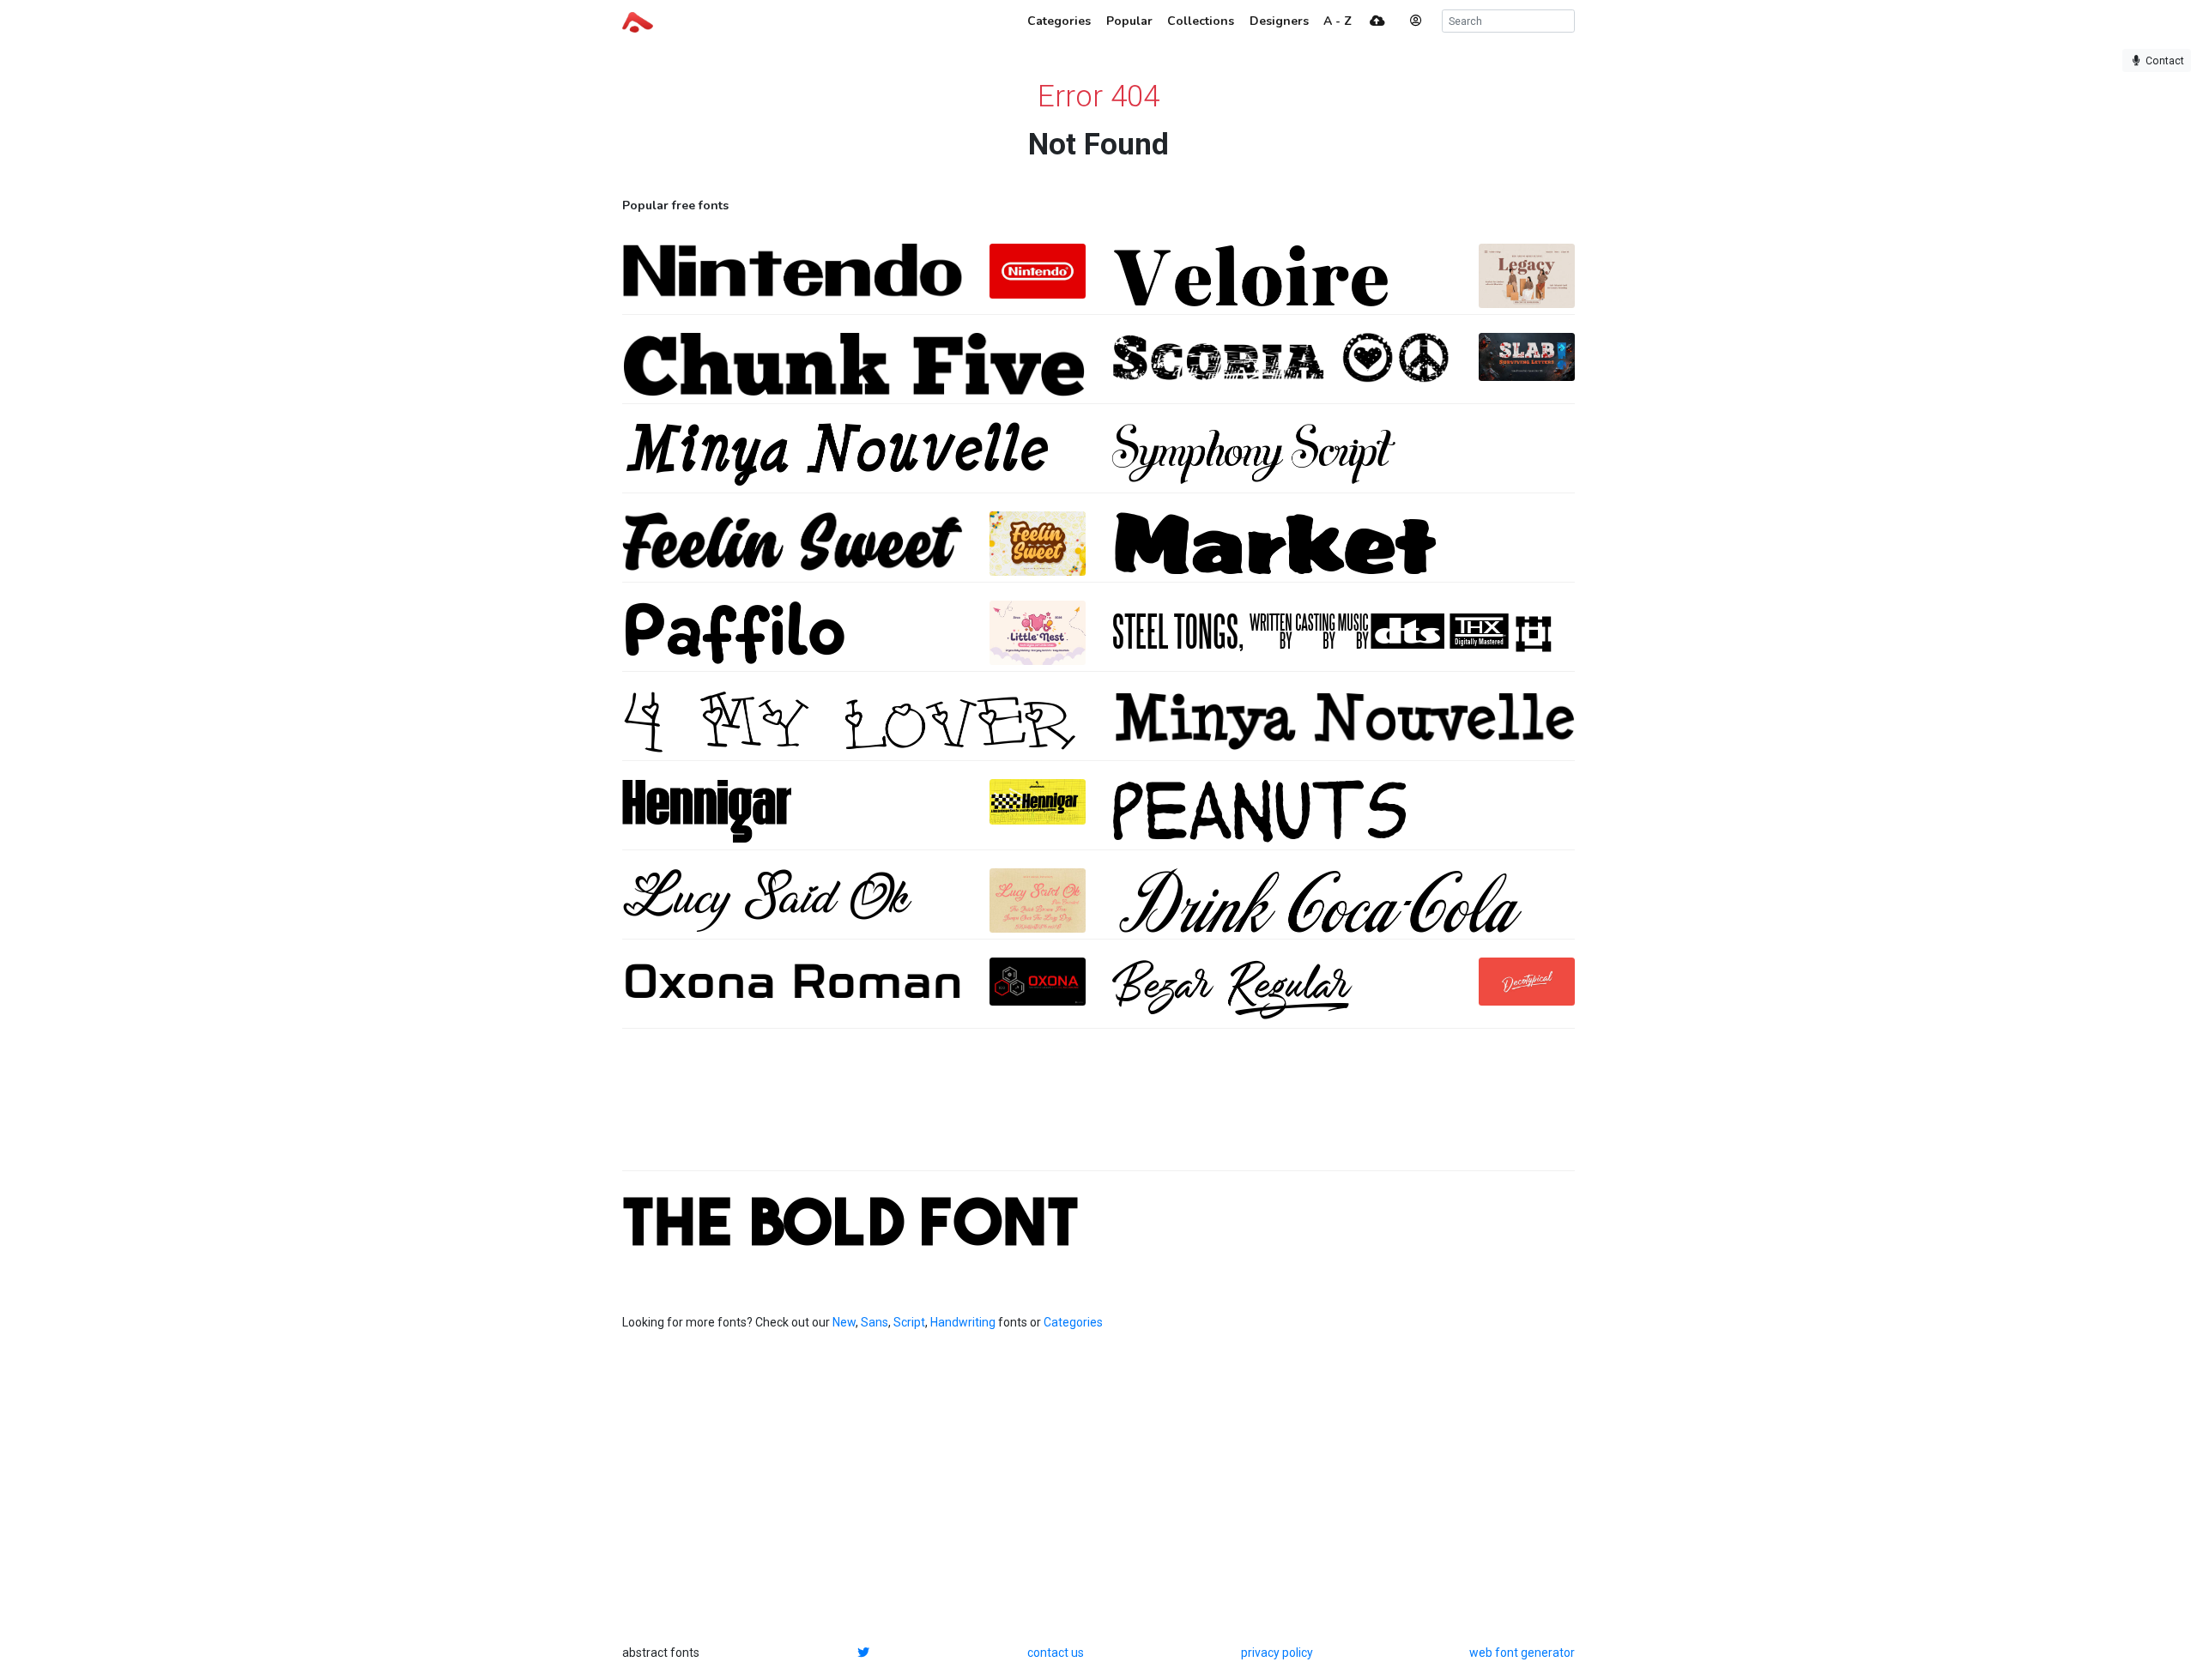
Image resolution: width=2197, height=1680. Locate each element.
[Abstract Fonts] (638, 21)
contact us (1056, 1653)
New (844, 1322)
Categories (1073, 1322)
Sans (875, 1322)
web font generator (1522, 1653)
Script (909, 1322)
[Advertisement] (1098, 1109)
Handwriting (963, 1322)
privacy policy (1277, 1653)
